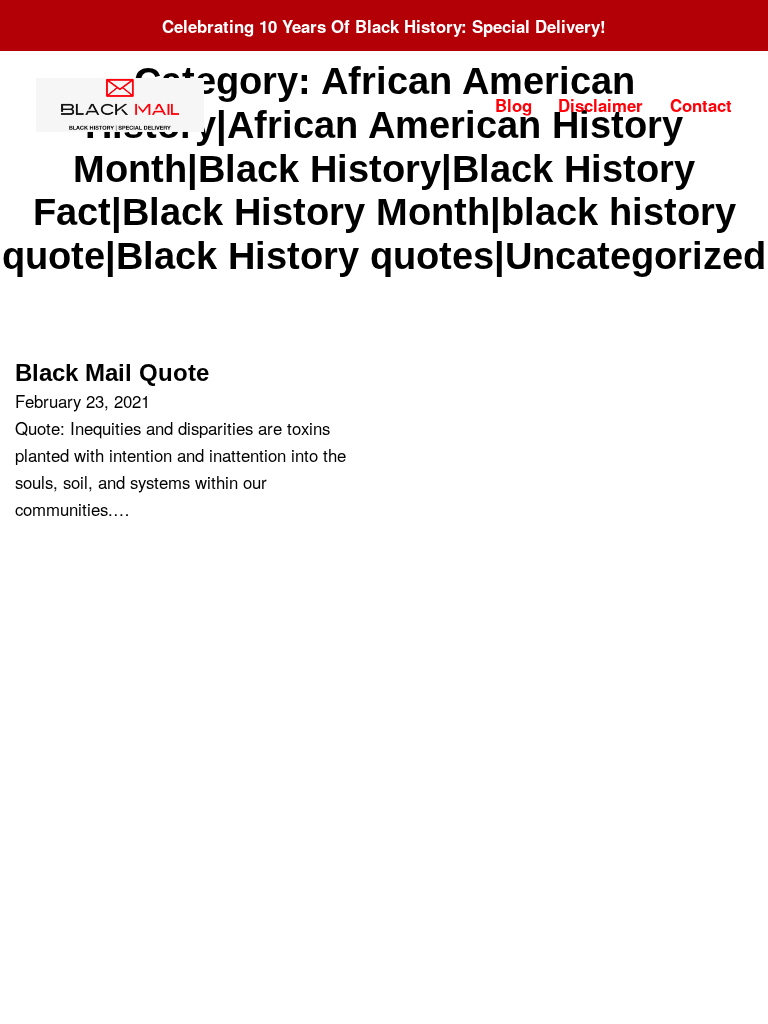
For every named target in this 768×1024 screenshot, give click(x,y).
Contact (701, 105)
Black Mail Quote (112, 373)
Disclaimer (600, 105)
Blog (513, 105)
